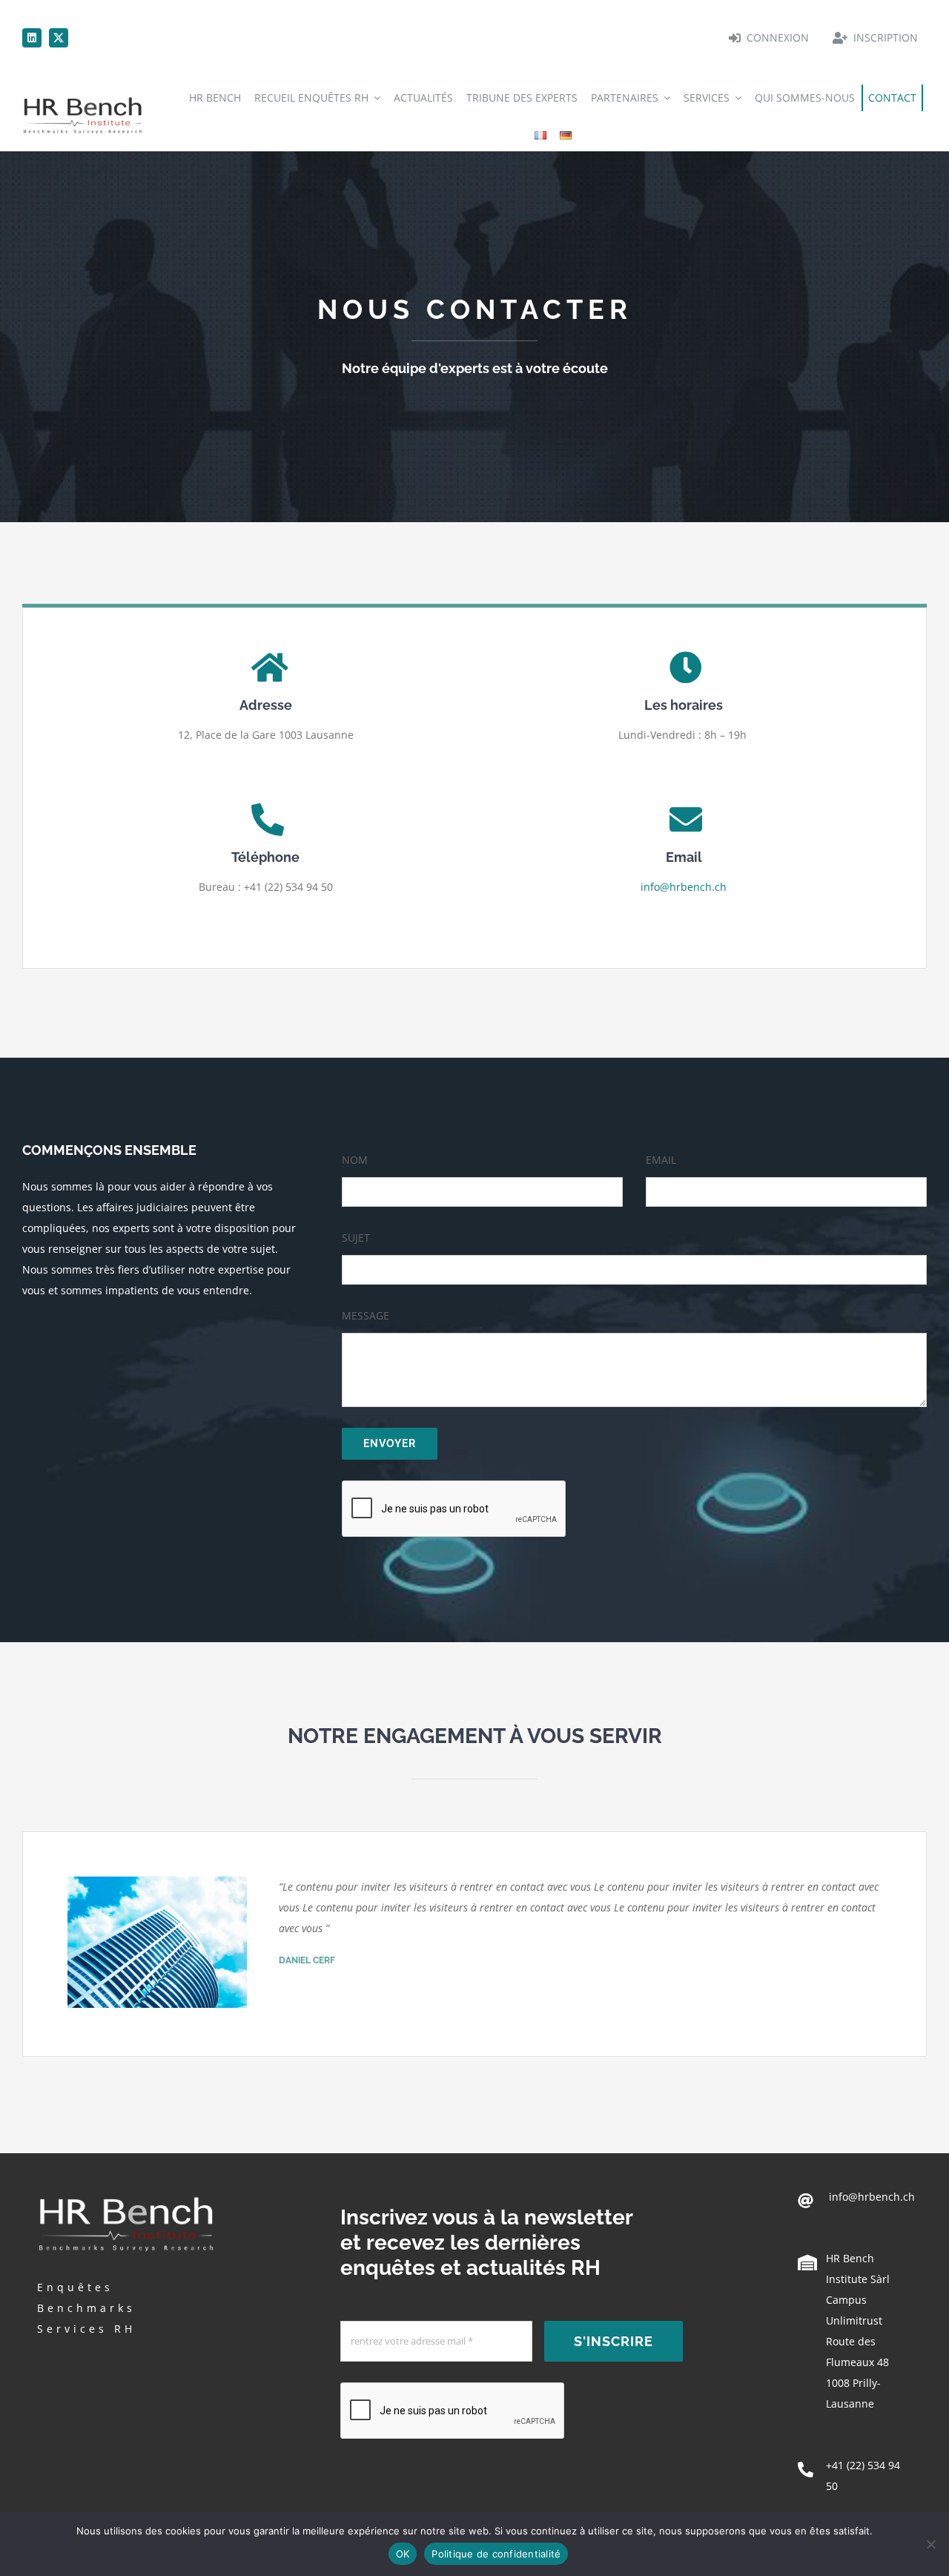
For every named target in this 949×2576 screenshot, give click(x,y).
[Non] (930, 2544)
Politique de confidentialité (496, 2554)
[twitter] (59, 38)
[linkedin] (32, 38)
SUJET (356, 1238)
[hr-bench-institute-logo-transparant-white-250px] (126, 2195)
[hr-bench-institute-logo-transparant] (83, 98)
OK (403, 2554)
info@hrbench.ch (684, 887)
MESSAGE (366, 1315)
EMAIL (661, 1160)
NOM (355, 1160)
